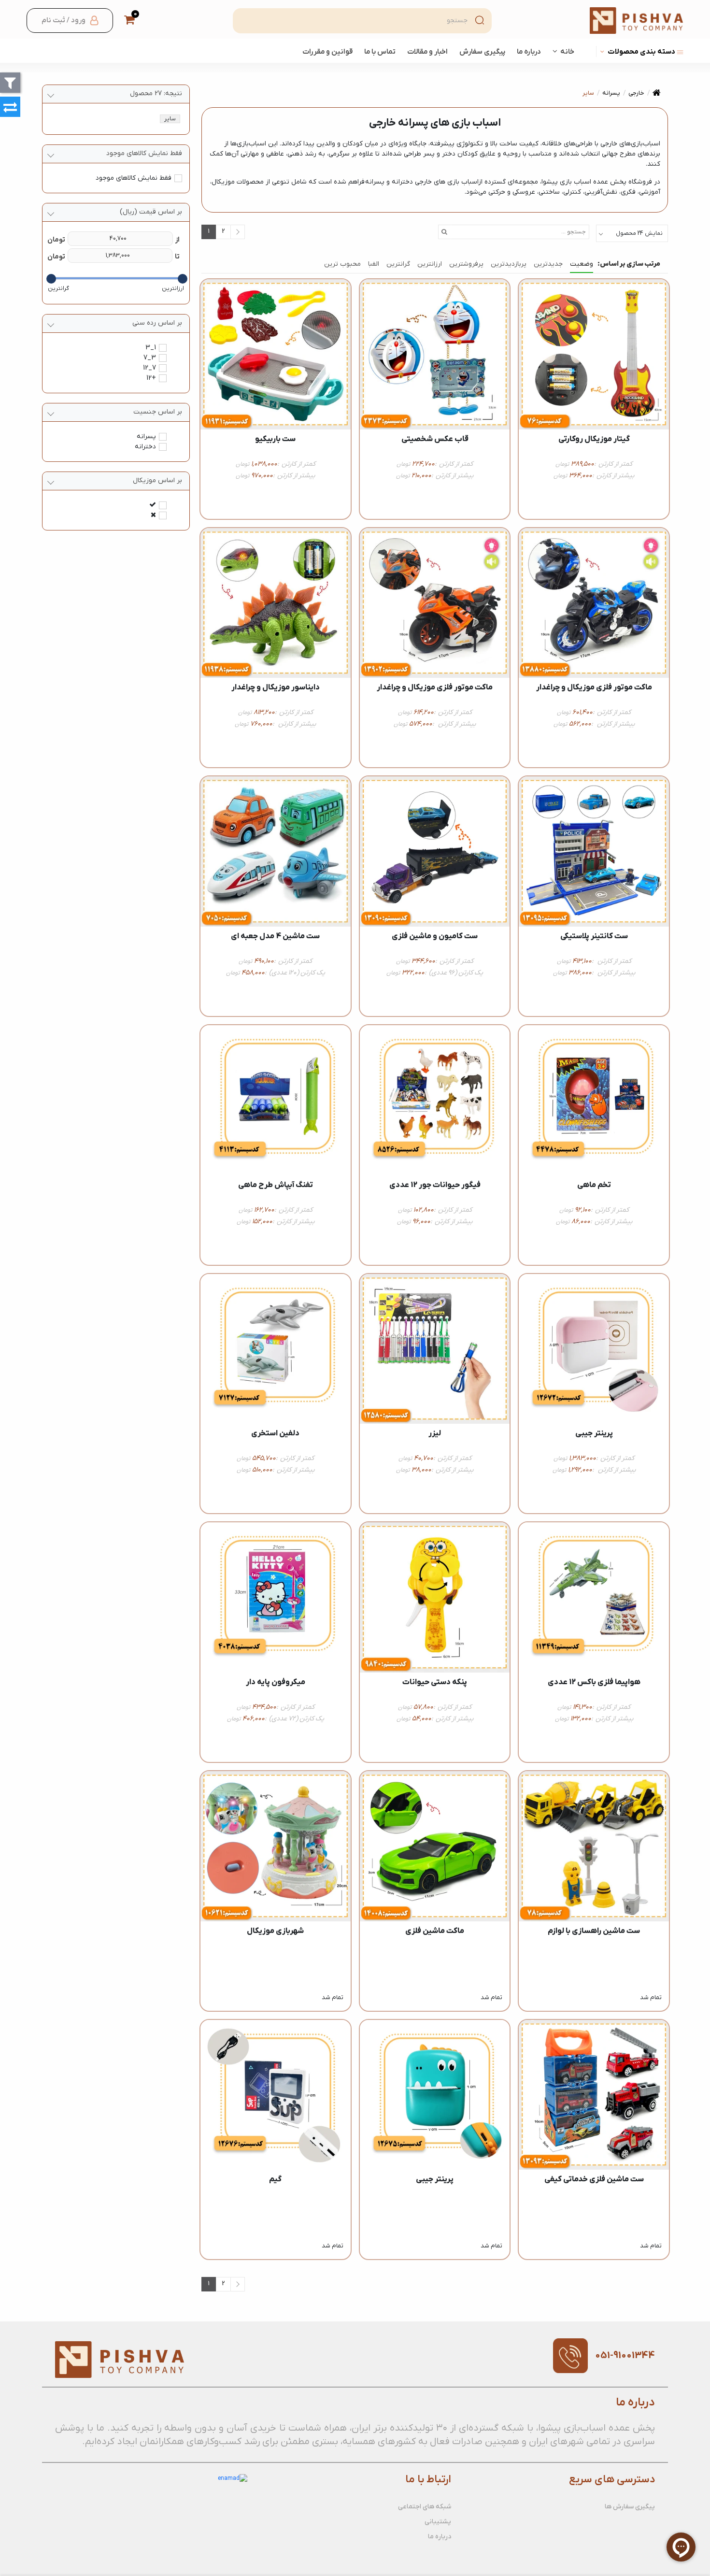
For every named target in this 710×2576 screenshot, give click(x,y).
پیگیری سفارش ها (630, 2507)
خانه (567, 52)
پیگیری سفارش (482, 52)
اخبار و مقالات (427, 52)
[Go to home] (657, 93)
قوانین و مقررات (327, 52)
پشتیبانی (438, 2522)
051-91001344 (625, 2356)
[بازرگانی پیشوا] (636, 21)
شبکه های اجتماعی (425, 2507)
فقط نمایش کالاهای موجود (134, 178)
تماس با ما (380, 52)
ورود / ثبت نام (64, 20)
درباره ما (529, 52)
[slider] (183, 279)
